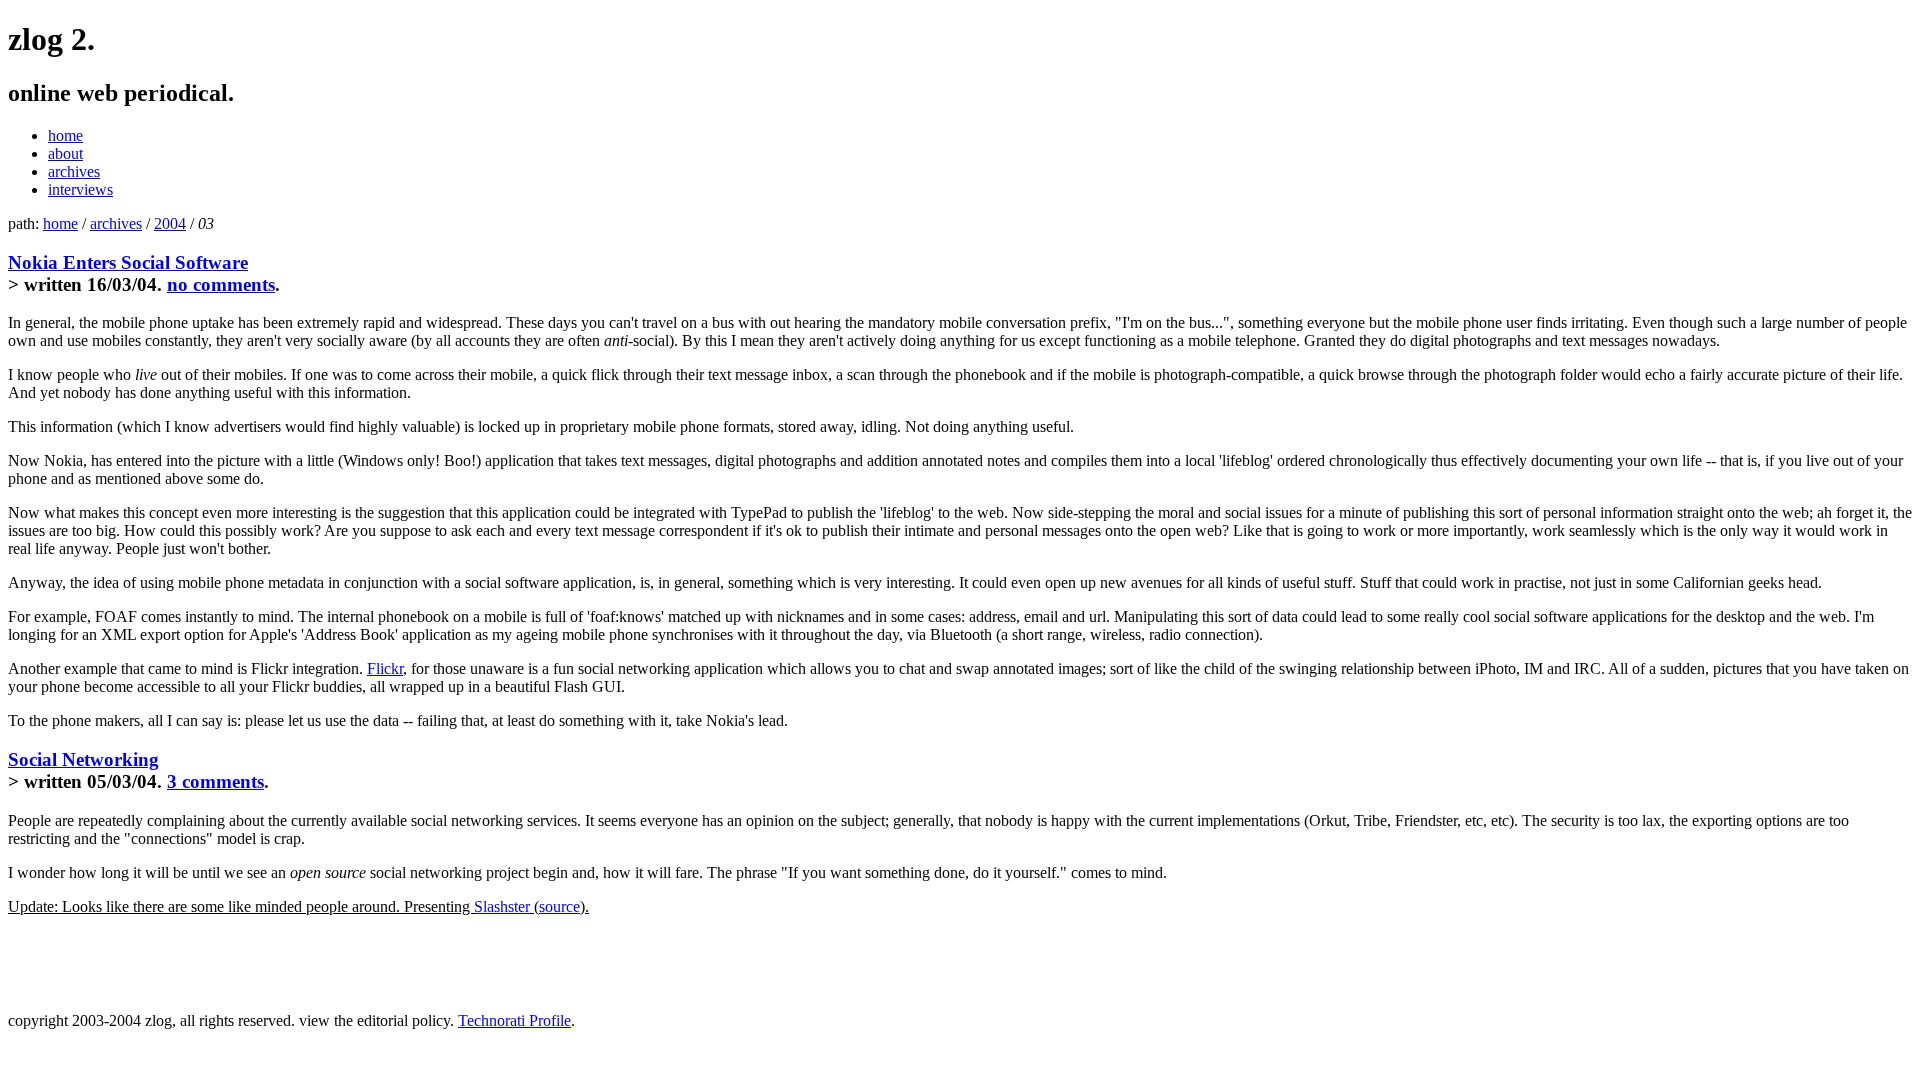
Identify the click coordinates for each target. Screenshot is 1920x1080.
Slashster (502, 906)
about (65, 153)
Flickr (385, 668)
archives (74, 171)
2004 (170, 223)
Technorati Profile (514, 1020)
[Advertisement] (242, 962)
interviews (80, 189)
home (65, 135)
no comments (221, 284)
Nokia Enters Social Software (128, 262)
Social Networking (83, 759)
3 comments (215, 781)
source (559, 906)
